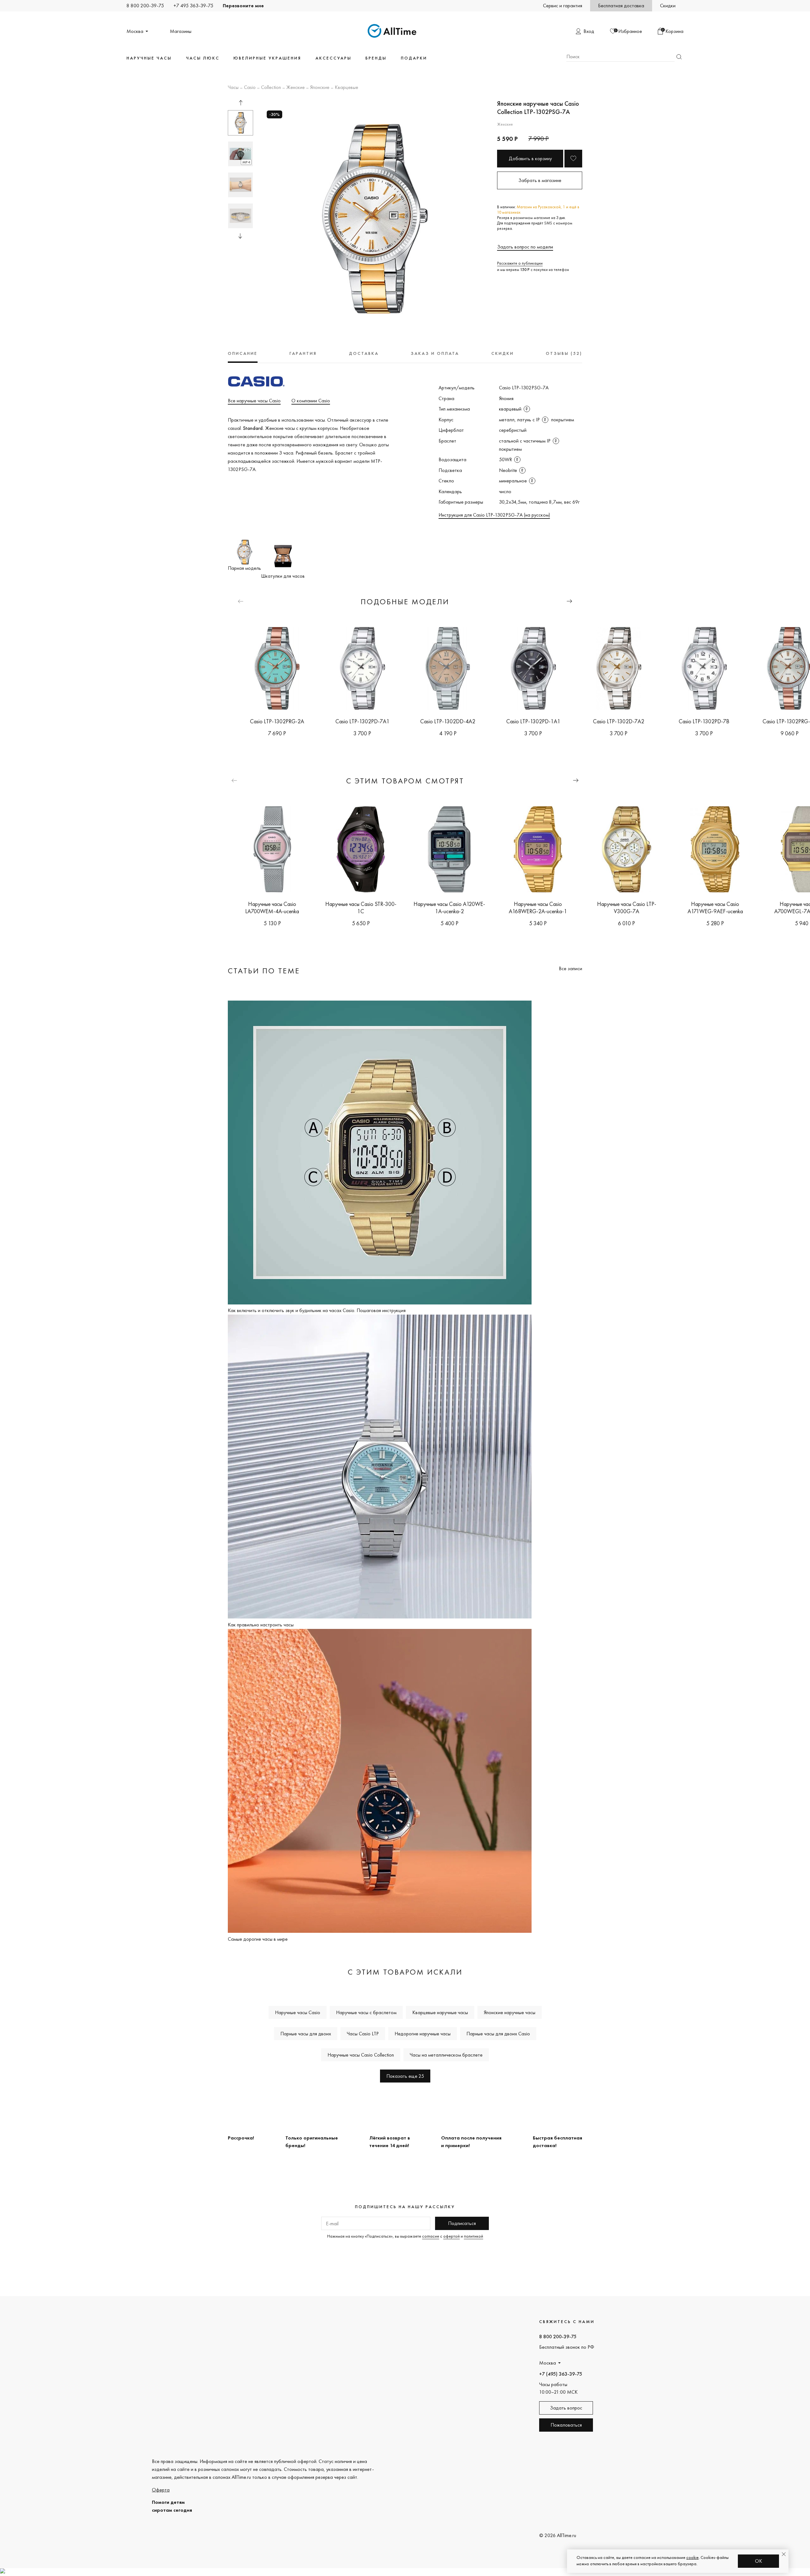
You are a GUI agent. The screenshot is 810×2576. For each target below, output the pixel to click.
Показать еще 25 (405, 2076)
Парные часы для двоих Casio (498, 2034)
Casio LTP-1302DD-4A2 (448, 721)
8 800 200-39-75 (145, 6)
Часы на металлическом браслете (446, 2055)
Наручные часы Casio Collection (361, 2055)
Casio (250, 88)
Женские (296, 88)
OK (759, 2561)
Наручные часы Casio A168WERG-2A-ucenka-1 (538, 908)
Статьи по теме (264, 971)
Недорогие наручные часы (423, 2034)
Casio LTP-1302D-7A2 (619, 721)
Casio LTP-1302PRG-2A (277, 721)
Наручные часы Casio (298, 2012)
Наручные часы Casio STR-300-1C (361, 908)
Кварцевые (346, 88)
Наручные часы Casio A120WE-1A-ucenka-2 (449, 908)
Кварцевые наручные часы (440, 2012)
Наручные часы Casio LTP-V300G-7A (627, 908)
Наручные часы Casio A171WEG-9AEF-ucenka (715, 908)
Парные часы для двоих (306, 2034)
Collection (271, 88)
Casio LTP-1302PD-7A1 (362, 721)
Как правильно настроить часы (261, 1625)
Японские (320, 88)
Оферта (161, 2490)
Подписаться (462, 2223)
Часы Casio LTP (363, 2034)
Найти (679, 57)
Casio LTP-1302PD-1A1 (533, 721)
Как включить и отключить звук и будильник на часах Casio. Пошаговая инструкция (317, 1310)
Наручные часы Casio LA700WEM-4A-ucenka (272, 908)
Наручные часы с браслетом (366, 2012)
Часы (233, 88)
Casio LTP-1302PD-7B (704, 721)
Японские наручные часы (510, 2012)
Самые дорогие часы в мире (258, 1939)
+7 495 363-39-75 (193, 6)
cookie (692, 2557)
